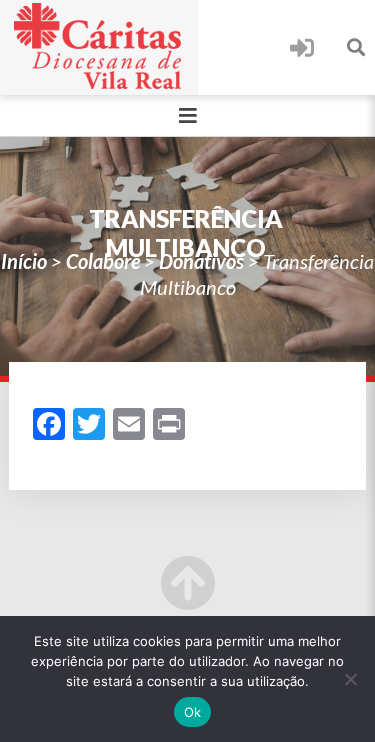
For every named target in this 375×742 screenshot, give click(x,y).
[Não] (350, 679)
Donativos (201, 261)
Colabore (103, 261)
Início (24, 261)
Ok (193, 712)
